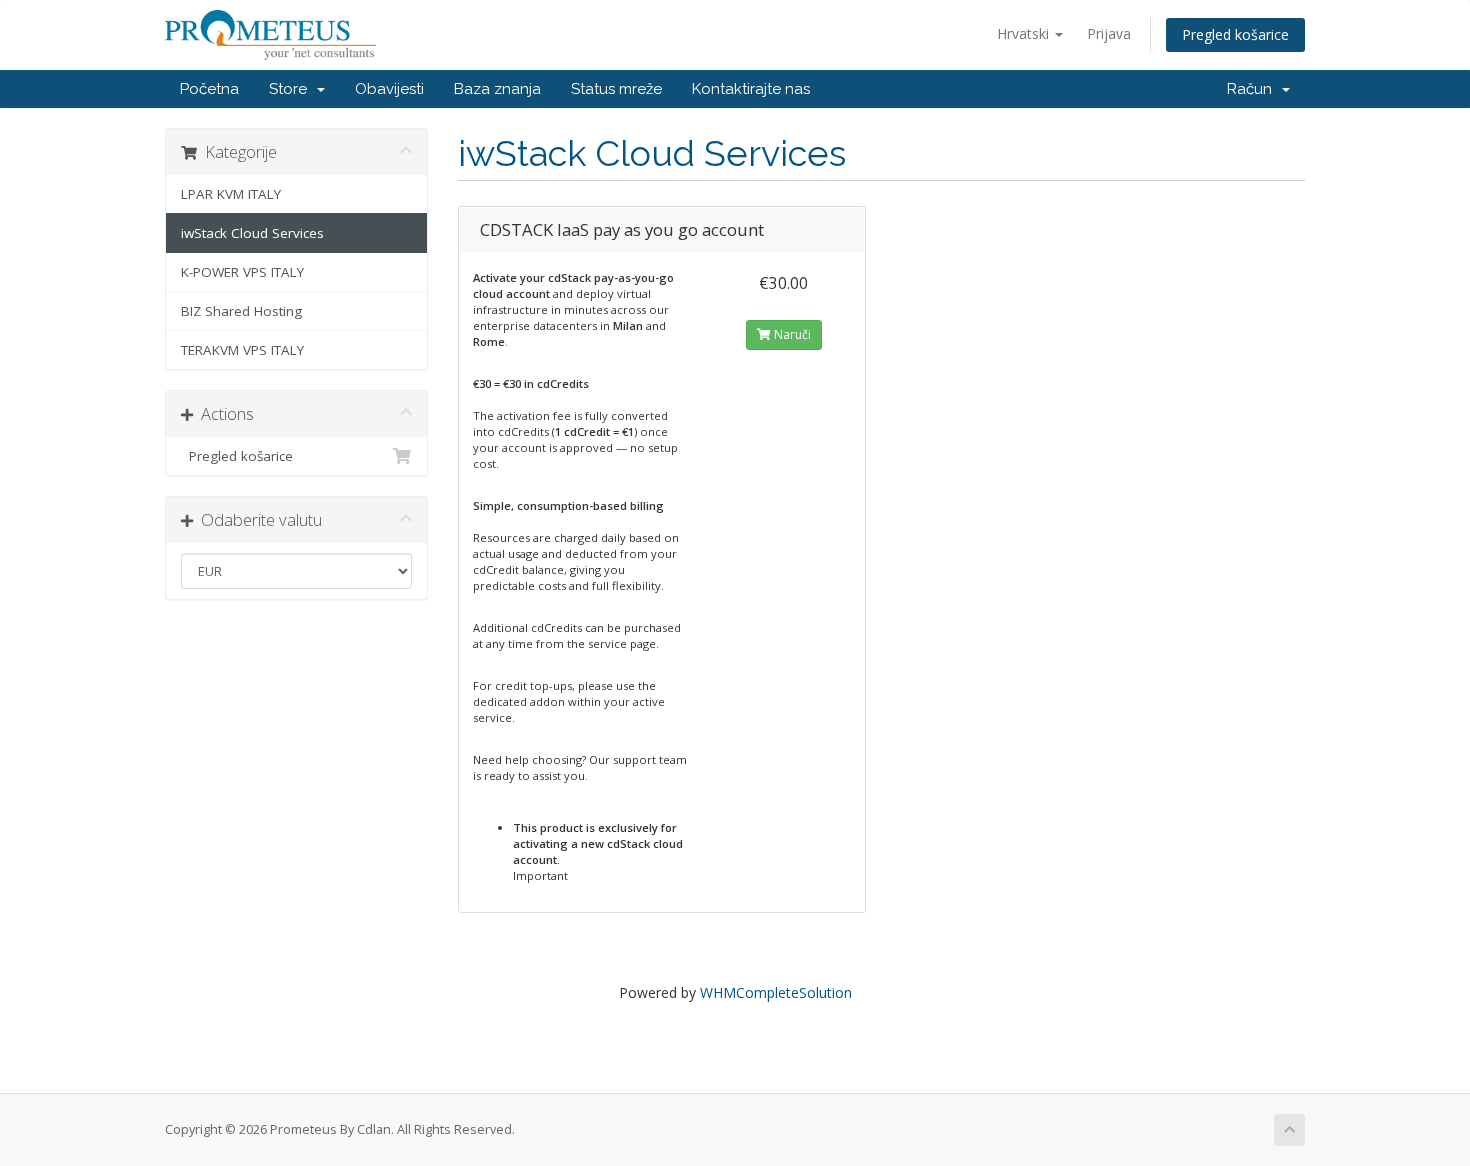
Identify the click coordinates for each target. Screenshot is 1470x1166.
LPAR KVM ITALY (231, 194)
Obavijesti (389, 89)
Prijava (1109, 33)
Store (292, 89)
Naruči (791, 334)
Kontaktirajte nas (751, 89)
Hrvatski (1025, 33)
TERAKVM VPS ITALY (242, 350)
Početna (209, 89)
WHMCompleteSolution (776, 992)
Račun (1253, 89)
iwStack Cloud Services (252, 233)
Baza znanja (497, 89)
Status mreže (616, 89)
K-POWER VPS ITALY (242, 272)
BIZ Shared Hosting (241, 311)
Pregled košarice (1235, 34)
